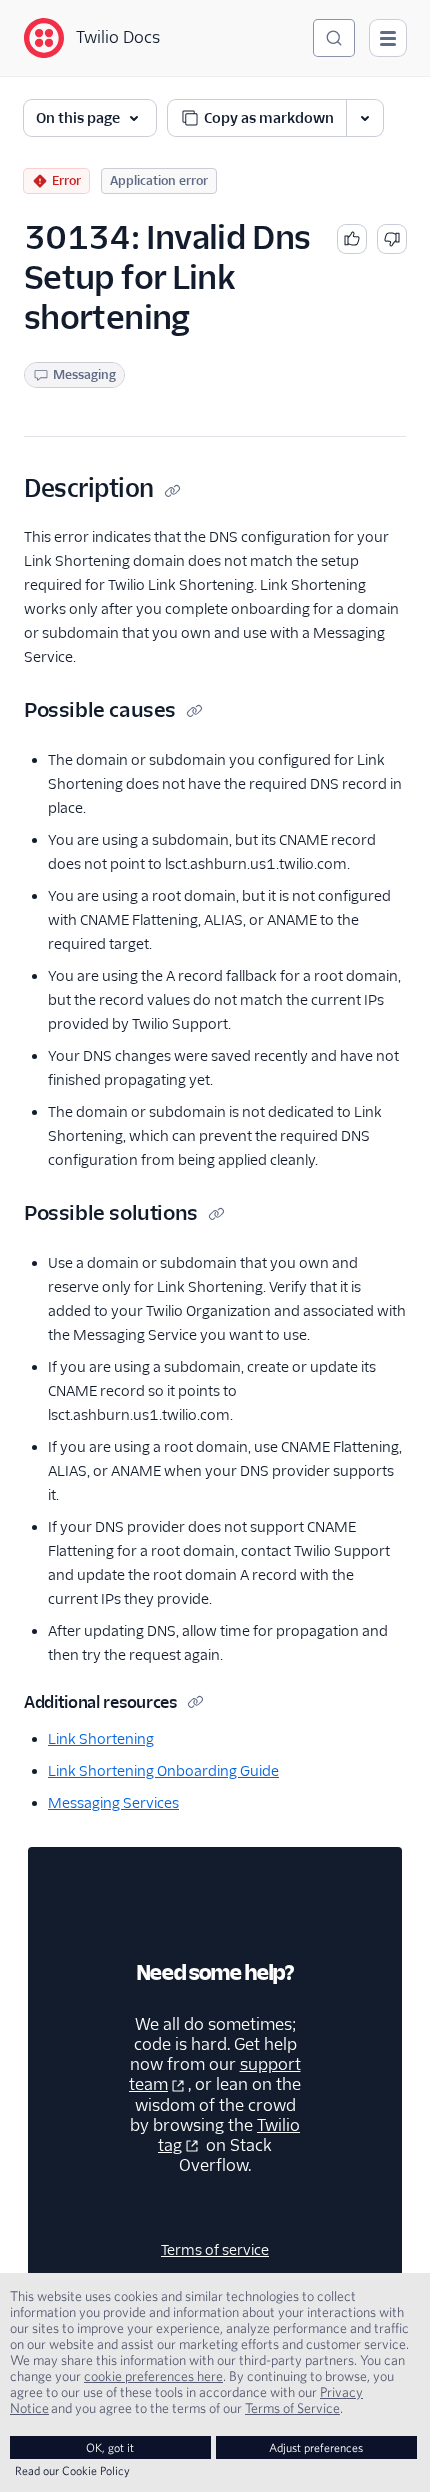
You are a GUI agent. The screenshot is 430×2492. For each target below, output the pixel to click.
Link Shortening (101, 1739)
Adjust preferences (316, 2447)
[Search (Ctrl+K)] (334, 38)
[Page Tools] (365, 118)
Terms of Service (292, 2408)
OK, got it (110, 2447)
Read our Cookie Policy (72, 2470)
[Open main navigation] (388, 38)
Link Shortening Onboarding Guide (163, 1771)
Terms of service (215, 2250)
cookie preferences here (153, 2376)
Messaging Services (113, 1803)
